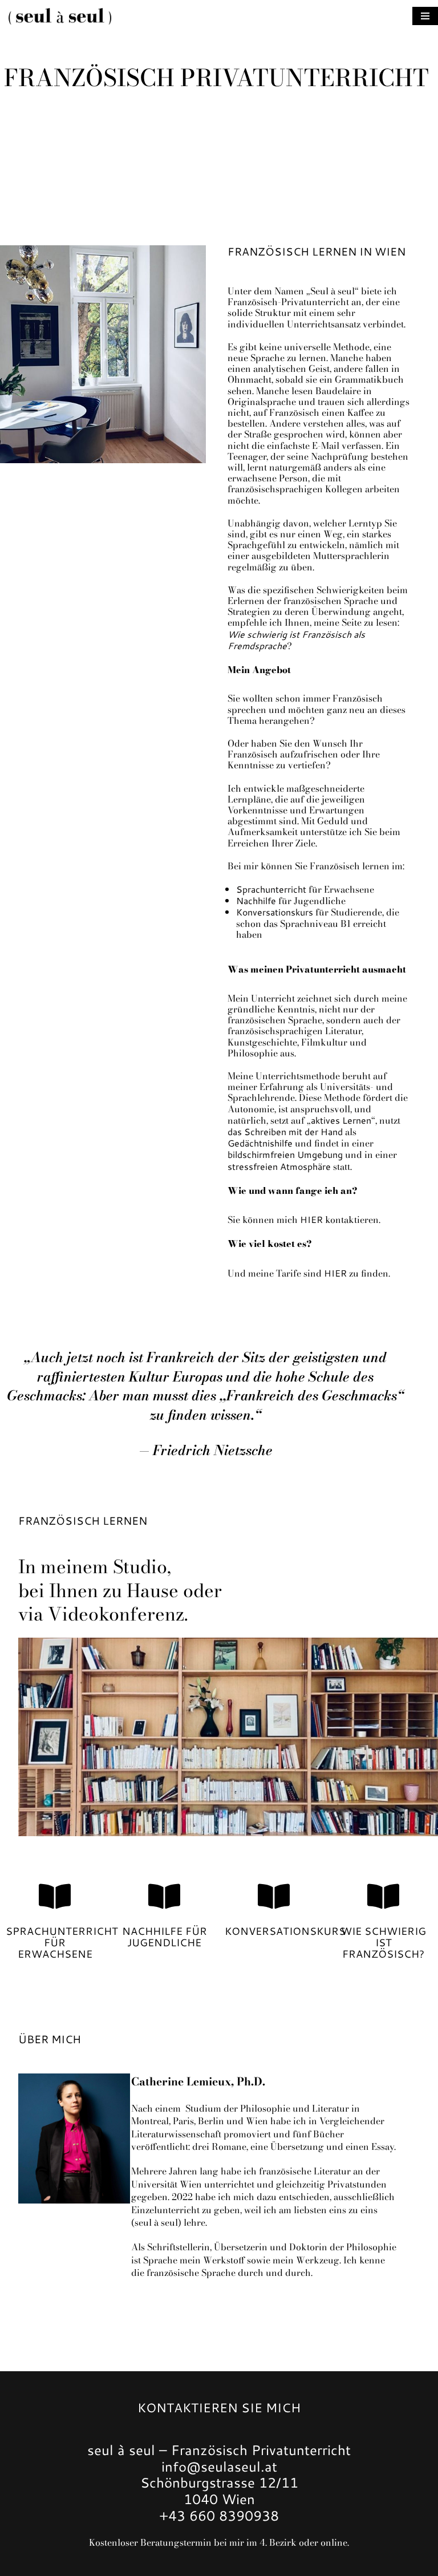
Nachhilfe (256, 900)
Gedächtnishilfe (260, 1143)
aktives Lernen (341, 1120)
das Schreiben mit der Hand (285, 1131)
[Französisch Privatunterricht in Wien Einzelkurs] (60, 16)
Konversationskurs (275, 912)
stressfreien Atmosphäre (279, 1166)
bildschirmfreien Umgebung (285, 1154)
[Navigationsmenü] (425, 16)
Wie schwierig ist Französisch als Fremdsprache (296, 640)
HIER (311, 1219)
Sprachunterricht (271, 889)
